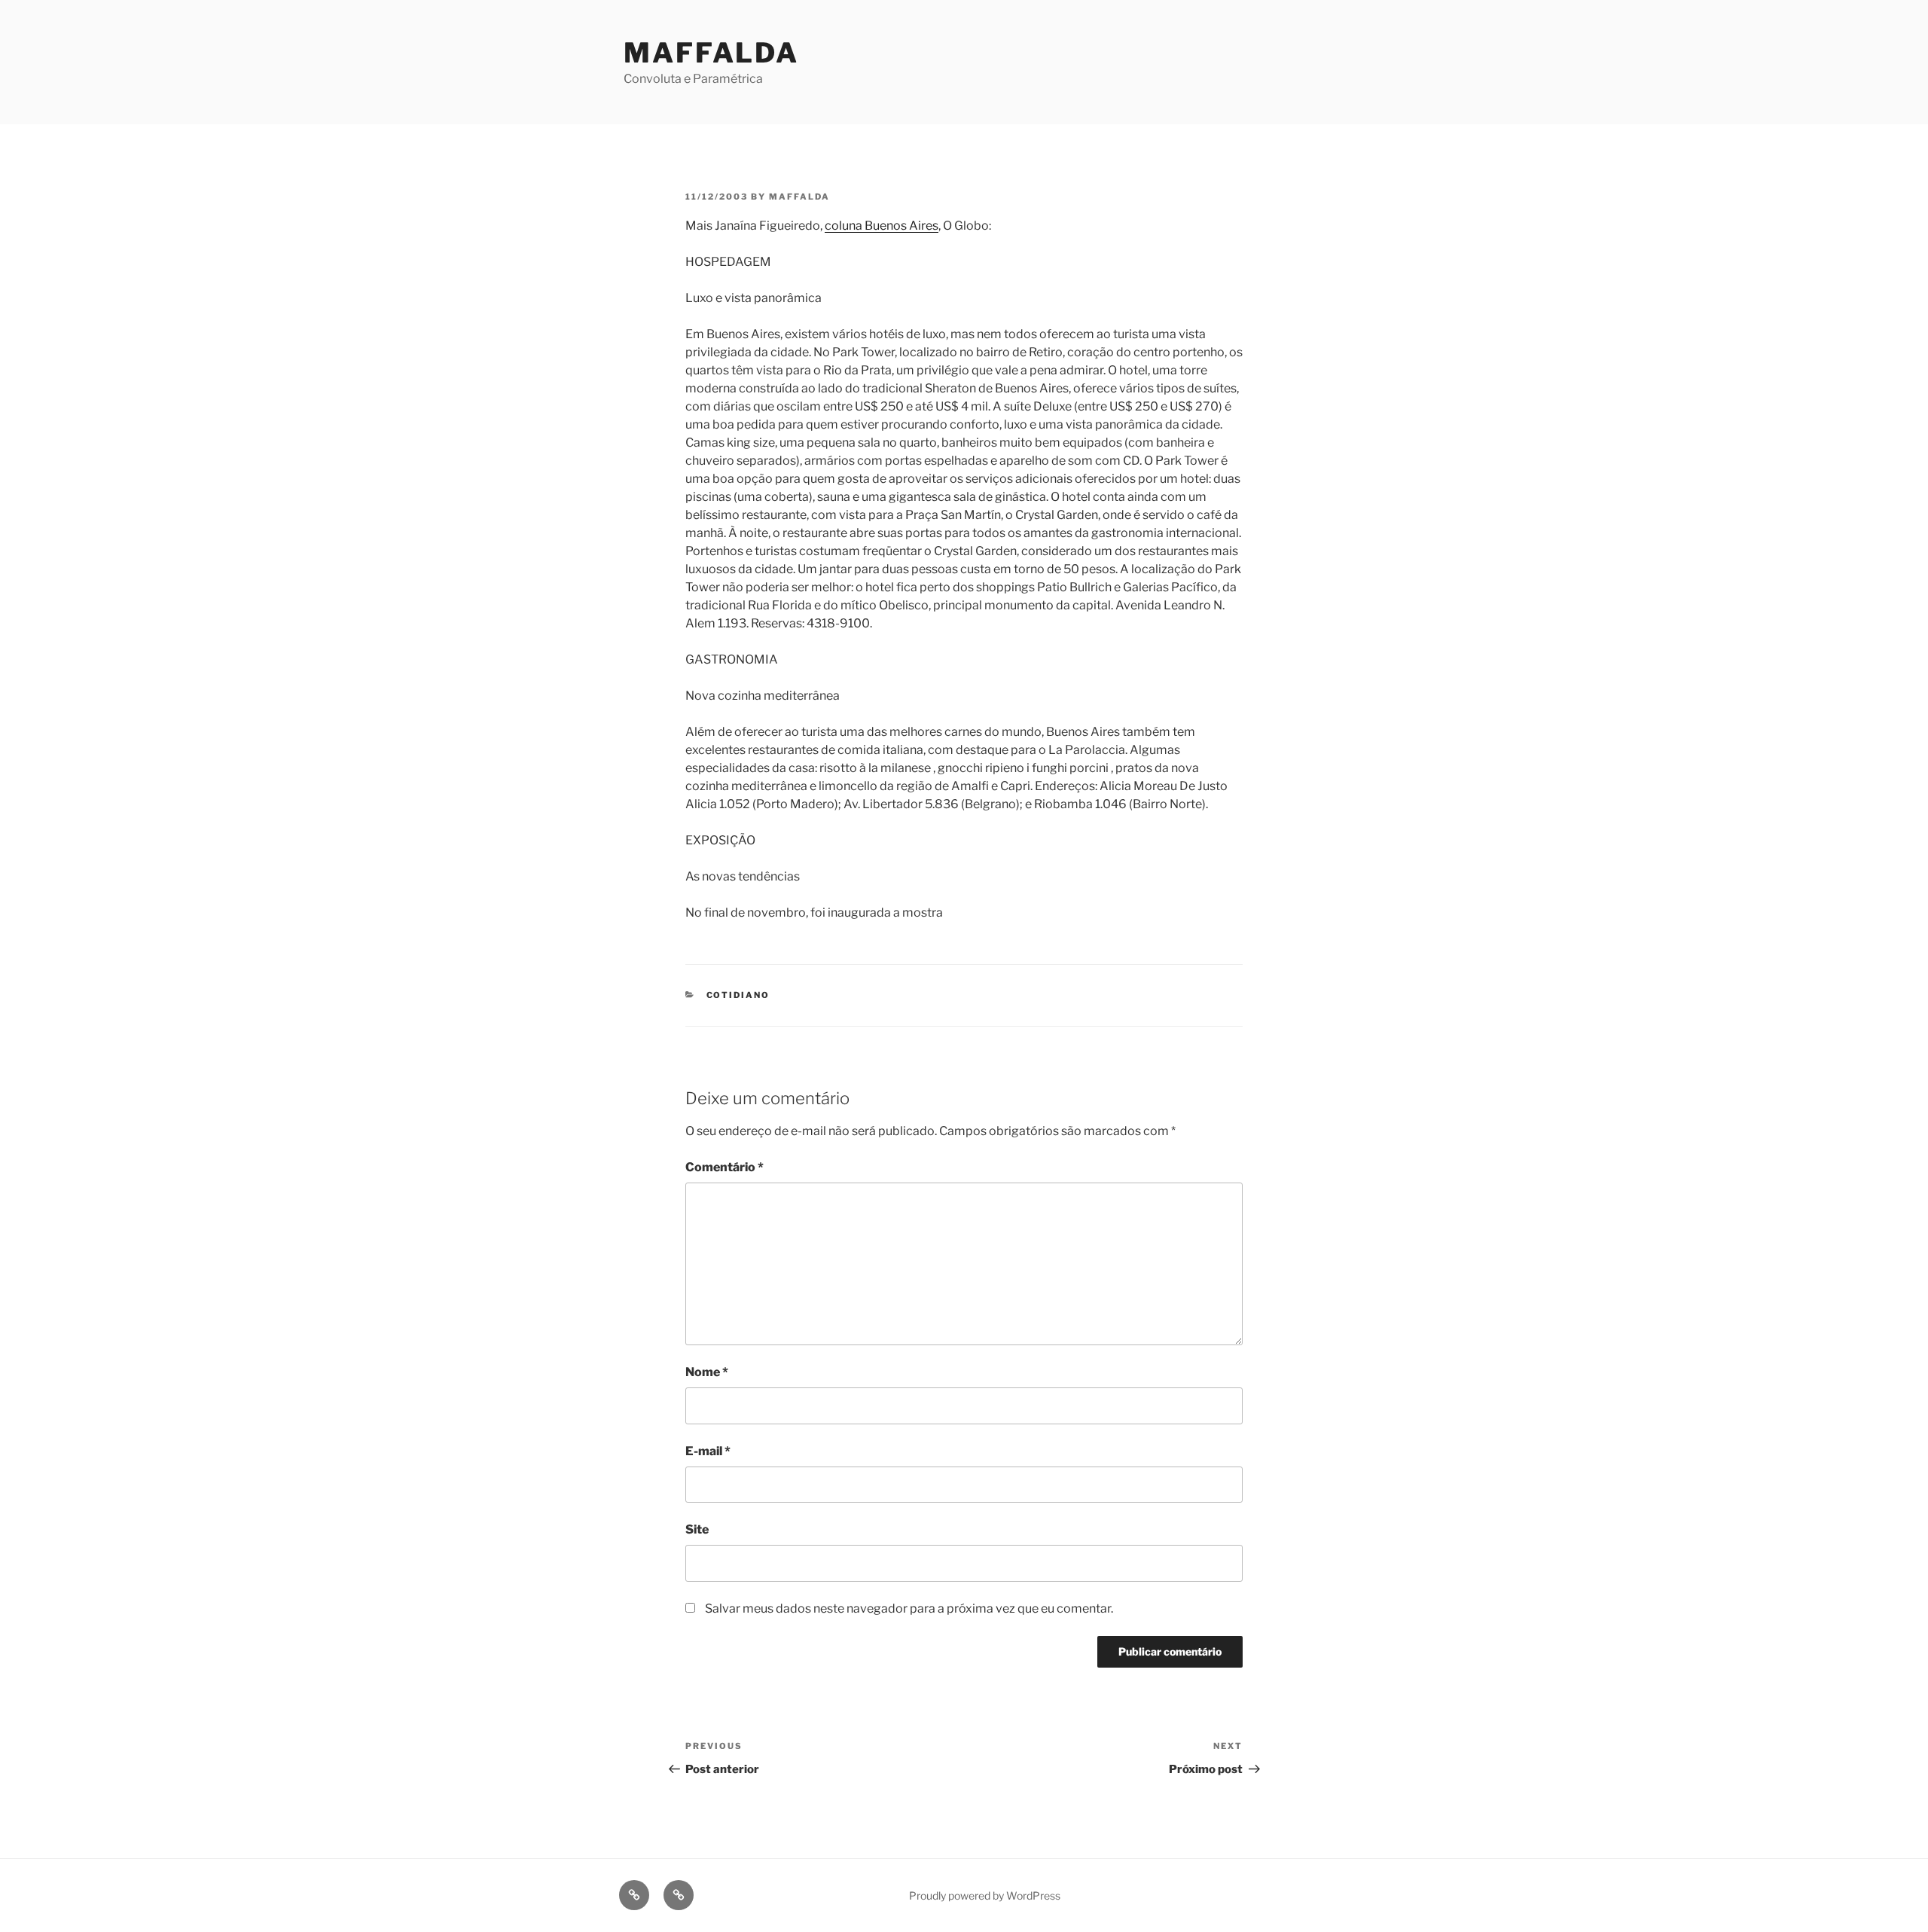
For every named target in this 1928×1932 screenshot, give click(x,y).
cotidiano (738, 995)
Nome (707, 1372)
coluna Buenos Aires (882, 226)
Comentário (725, 1167)
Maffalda (711, 53)
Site (697, 1529)
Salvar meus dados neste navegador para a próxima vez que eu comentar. (909, 1608)
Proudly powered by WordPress (985, 1895)
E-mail (708, 1451)
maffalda (799, 197)
